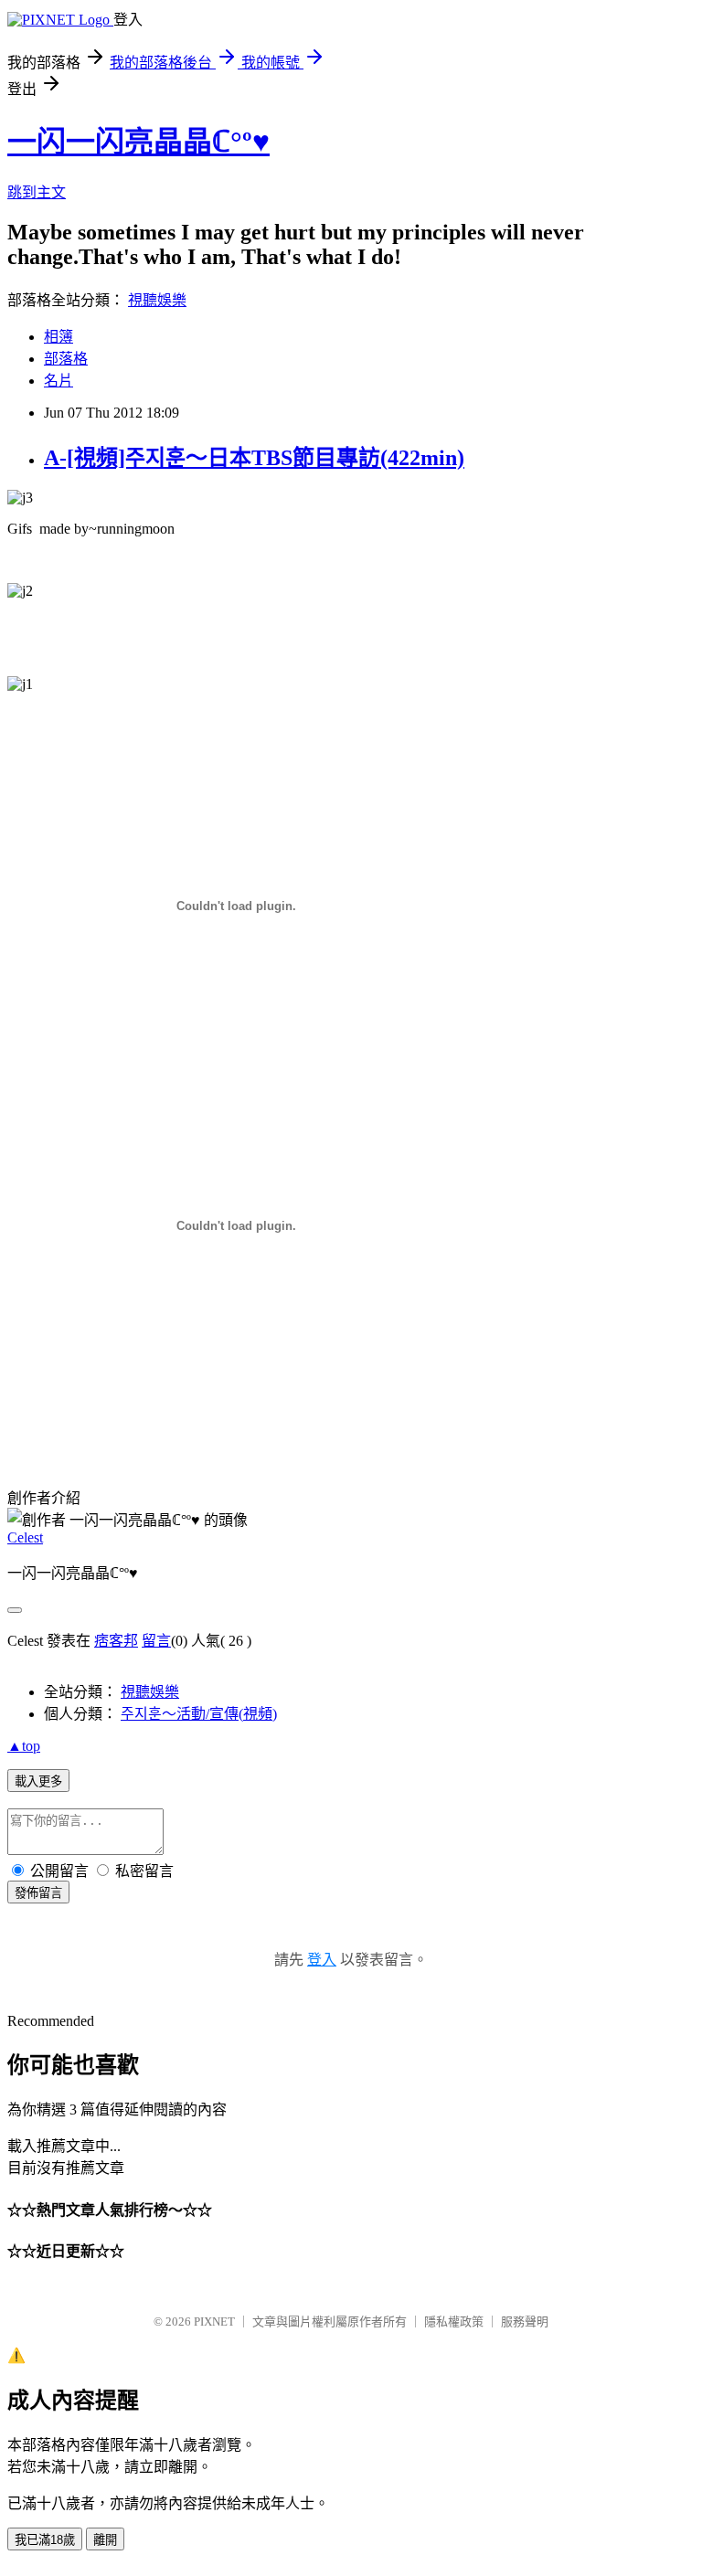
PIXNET (214, 2322)
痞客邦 (116, 1641)
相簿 (58, 337)
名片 (58, 381)
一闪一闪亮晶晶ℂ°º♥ (138, 142)
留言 (156, 1641)
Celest (25, 1537)
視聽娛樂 (157, 300)
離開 (105, 2540)
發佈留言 (38, 1893)
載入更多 (38, 1781)
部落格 (66, 359)
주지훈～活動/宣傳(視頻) (199, 1714)
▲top (24, 1746)
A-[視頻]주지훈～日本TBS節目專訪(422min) (254, 458)
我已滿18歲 (45, 2540)
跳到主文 (37, 192)
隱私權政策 (454, 2322)
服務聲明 (525, 2322)
